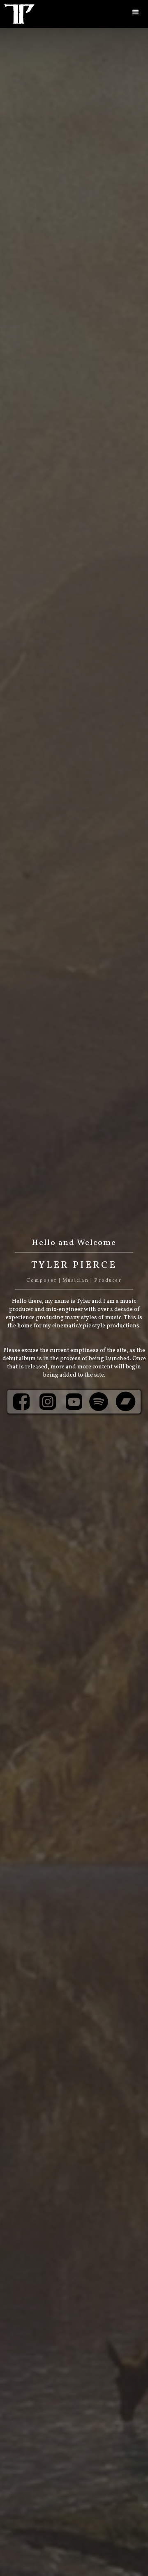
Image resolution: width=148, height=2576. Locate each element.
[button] (136, 12)
